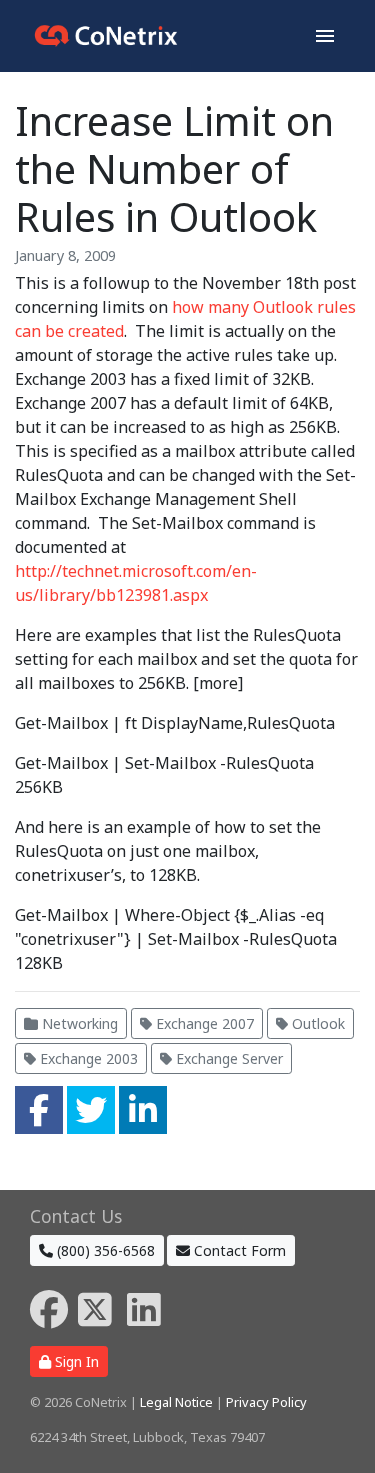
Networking (78, 1023)
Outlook (316, 1023)
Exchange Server (227, 1058)
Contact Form (238, 1250)
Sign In (75, 1361)
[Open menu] (325, 36)
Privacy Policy (266, 1402)
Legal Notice (176, 1402)
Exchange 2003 (87, 1058)
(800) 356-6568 (104, 1250)
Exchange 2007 (203, 1023)
